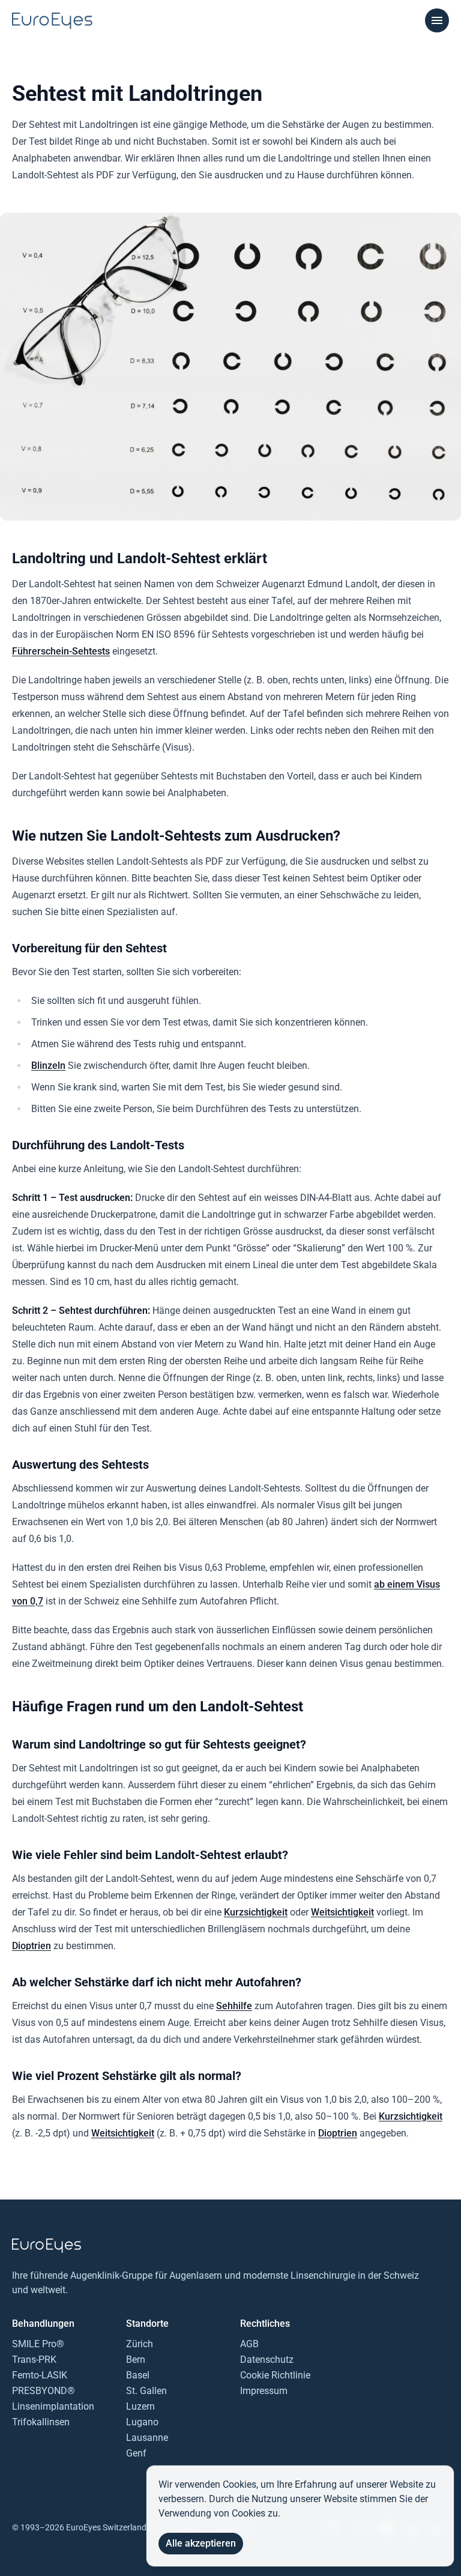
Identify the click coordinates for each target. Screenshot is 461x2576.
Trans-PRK (34, 2360)
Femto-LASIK (40, 2375)
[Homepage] (52, 21)
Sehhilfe (234, 2006)
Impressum (264, 2391)
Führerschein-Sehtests (61, 651)
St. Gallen (146, 2391)
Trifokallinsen (41, 2422)
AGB (249, 2344)
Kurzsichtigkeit (256, 1912)
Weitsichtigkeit (342, 1912)
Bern (136, 2360)
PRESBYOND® (44, 2391)
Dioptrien (32, 1946)
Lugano (142, 2422)
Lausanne (147, 2438)
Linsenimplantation (53, 2406)
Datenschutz (267, 2360)
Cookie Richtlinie (275, 2375)
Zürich (140, 2344)
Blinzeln (48, 1066)
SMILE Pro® (38, 2344)
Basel (138, 2375)
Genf (136, 2453)
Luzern (140, 2406)
